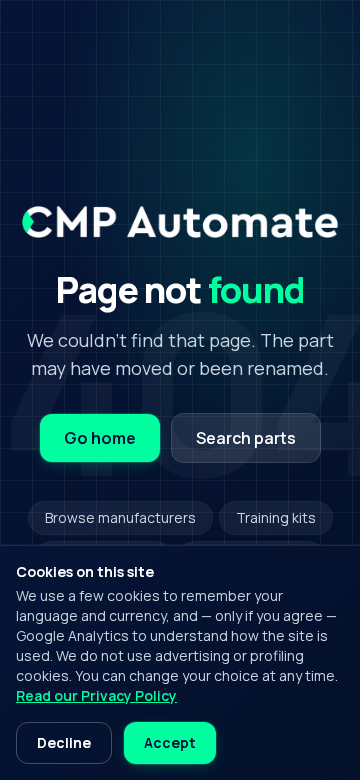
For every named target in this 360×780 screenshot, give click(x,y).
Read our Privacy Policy (96, 695)
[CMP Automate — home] (180, 222)
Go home (100, 438)
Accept (170, 742)
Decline (64, 742)
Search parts (246, 438)
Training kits (276, 517)
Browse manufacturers (120, 517)
